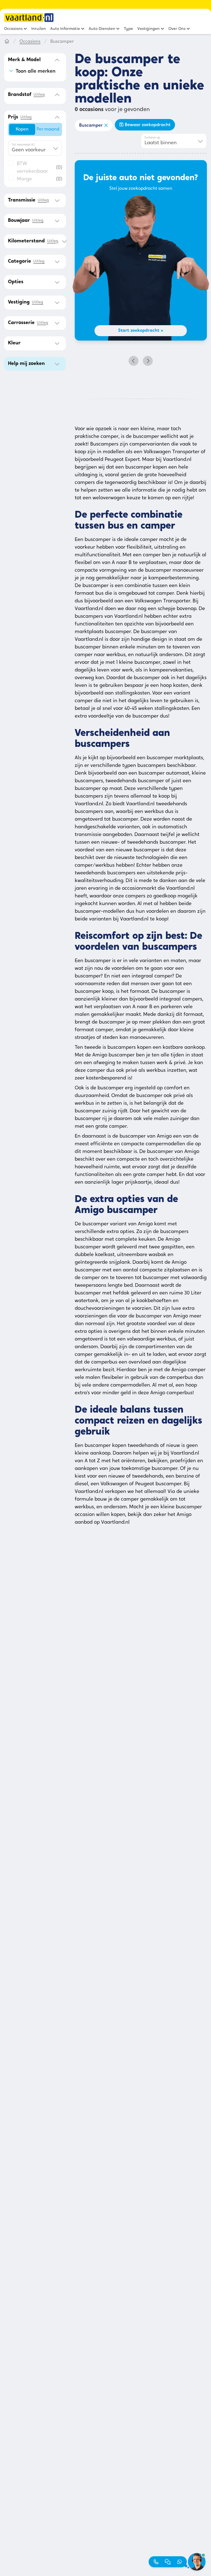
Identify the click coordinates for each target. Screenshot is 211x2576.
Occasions (30, 42)
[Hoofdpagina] (7, 42)
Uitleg (39, 95)
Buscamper (91, 126)
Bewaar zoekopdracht (148, 125)
